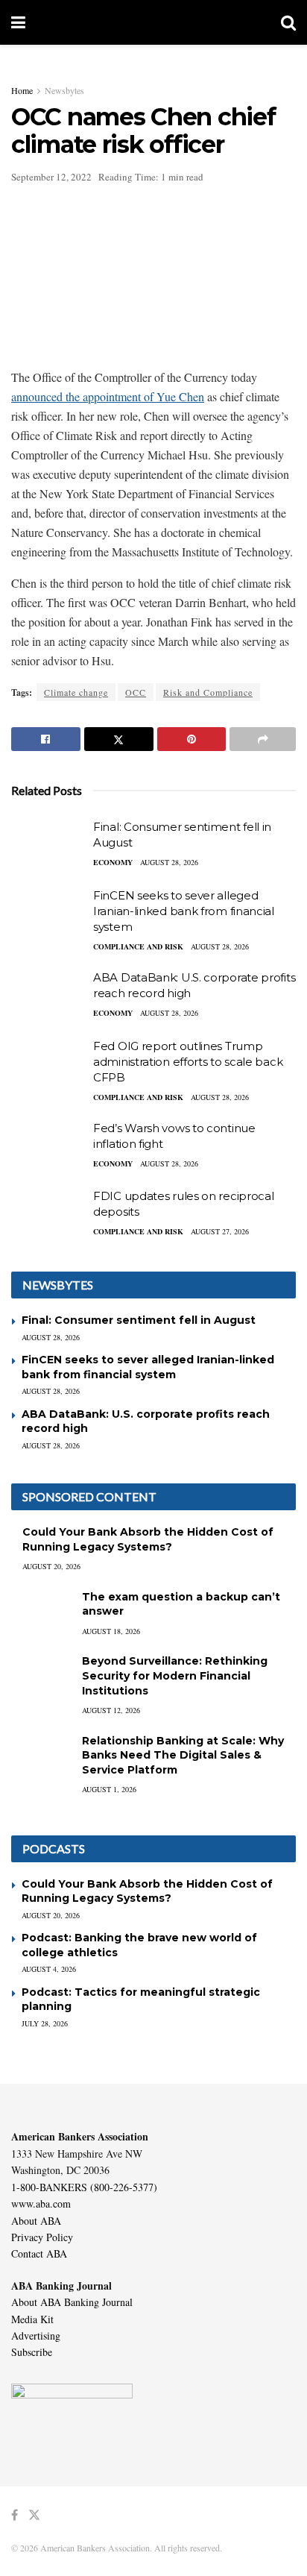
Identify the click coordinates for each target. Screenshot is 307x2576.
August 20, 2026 (51, 1566)
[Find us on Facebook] (15, 2515)
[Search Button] (288, 22)
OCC (136, 692)
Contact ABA (39, 2253)
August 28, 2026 (169, 862)
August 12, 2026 (111, 1710)
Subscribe (32, 2352)
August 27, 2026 (220, 1231)
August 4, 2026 (49, 1969)
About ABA (36, 2221)
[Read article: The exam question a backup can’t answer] (41, 1611)
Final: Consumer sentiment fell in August (139, 1320)
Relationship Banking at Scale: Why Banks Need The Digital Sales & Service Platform (183, 1755)
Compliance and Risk (138, 946)
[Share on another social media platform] (263, 739)
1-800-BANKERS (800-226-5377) (84, 2187)
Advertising (36, 2335)
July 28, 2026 (45, 2023)
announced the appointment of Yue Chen (108, 396)
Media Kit (32, 2319)
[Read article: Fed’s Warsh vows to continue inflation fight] (48, 1147)
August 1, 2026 (109, 1789)
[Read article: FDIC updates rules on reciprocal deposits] (48, 1215)
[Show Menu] (18, 22)
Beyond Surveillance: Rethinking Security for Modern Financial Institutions (175, 1675)
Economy (113, 862)
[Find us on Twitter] (34, 2515)
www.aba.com (41, 2203)
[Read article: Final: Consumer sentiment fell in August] (48, 846)
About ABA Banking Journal (72, 2302)
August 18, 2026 (111, 1631)
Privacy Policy (42, 2237)
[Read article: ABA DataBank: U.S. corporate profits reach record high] (48, 996)
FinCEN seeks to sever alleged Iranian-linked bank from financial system (184, 911)
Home (22, 90)
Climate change (76, 692)
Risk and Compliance (208, 692)
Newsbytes (64, 90)
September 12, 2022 (51, 177)
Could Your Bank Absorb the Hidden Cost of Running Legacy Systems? (148, 1539)
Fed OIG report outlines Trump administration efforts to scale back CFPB (188, 1062)
